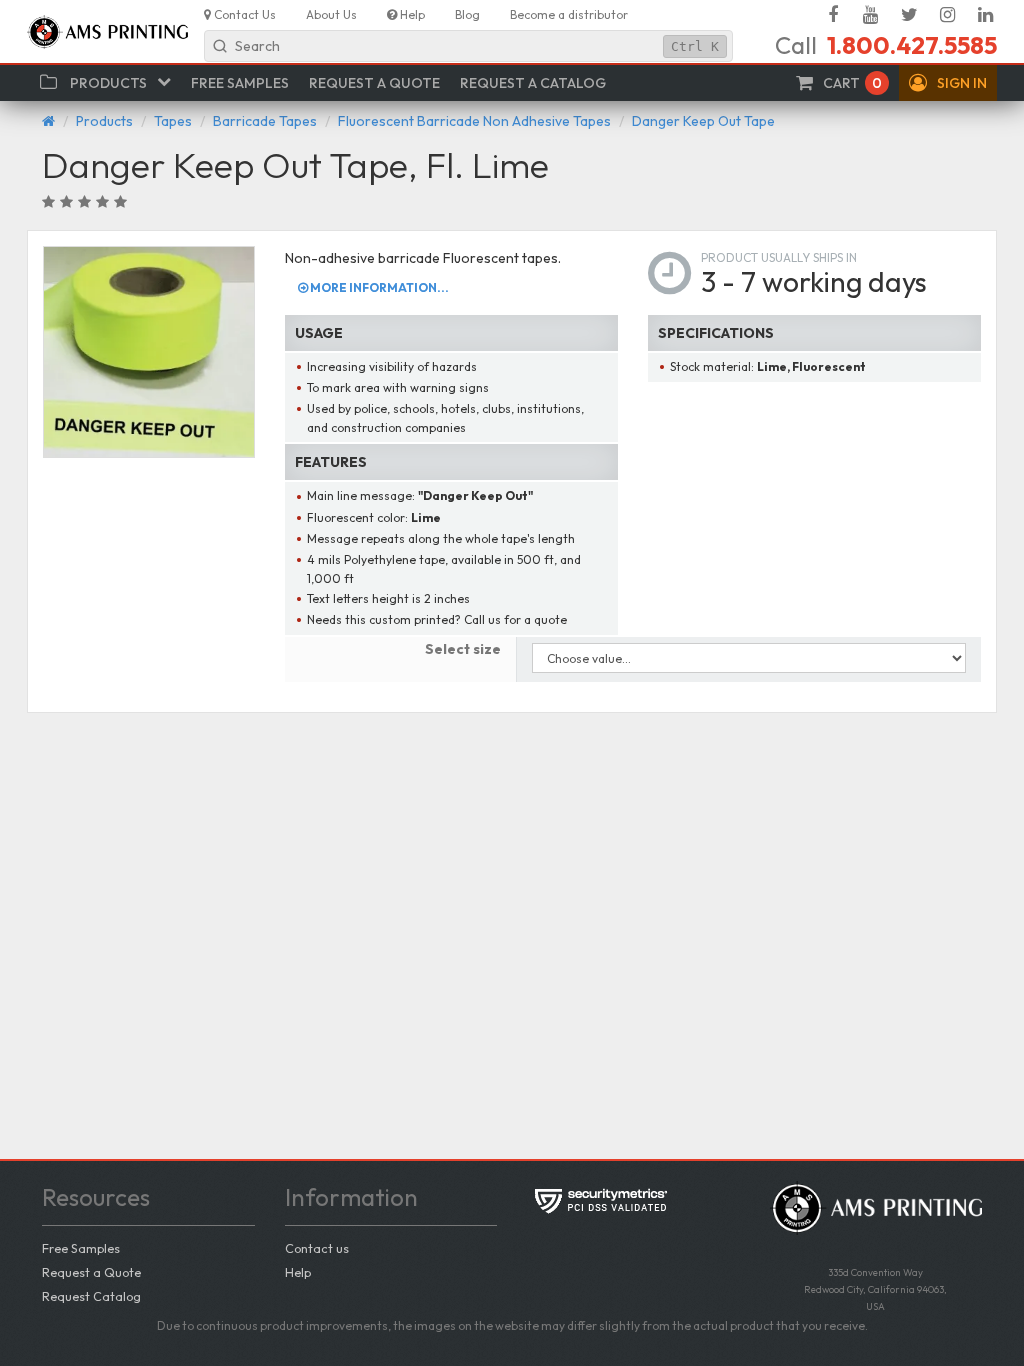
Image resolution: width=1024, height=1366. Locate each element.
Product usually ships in (779, 257)
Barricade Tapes (265, 121)
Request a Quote (91, 1272)
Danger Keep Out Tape (703, 121)
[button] (948, 83)
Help (298, 1272)
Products (104, 121)
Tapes (173, 121)
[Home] (48, 121)
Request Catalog (91, 1296)
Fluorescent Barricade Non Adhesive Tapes (474, 121)
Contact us (317, 1248)
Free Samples (81, 1248)
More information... (378, 287)
